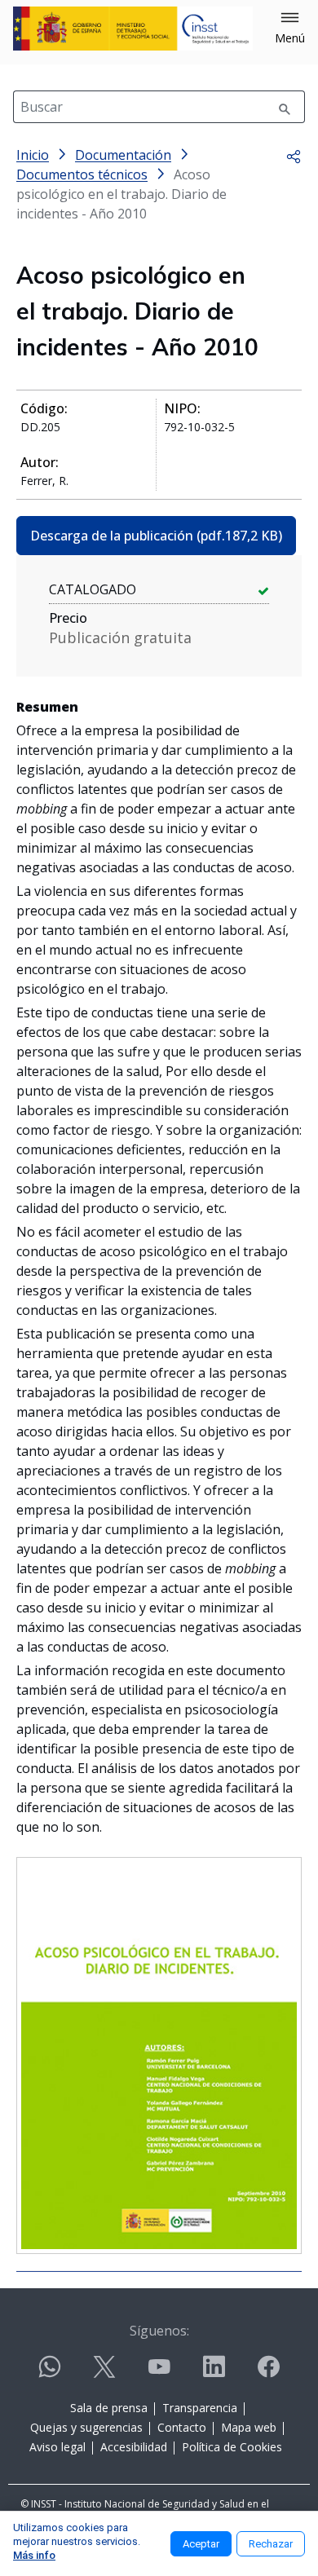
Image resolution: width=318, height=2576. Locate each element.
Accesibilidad (134, 2447)
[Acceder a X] (104, 2373)
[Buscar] (285, 107)
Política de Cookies (232, 2447)
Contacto (182, 2427)
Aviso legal (57, 2447)
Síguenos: (159, 2331)
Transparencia (200, 2408)
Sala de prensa (109, 2408)
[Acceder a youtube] (159, 2373)
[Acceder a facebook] (268, 2373)
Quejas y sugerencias (86, 2427)
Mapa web (249, 2427)
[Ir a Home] (133, 29)
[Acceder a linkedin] (214, 2373)
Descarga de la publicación (156, 536)
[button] (290, 29)
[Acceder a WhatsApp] (50, 2373)
